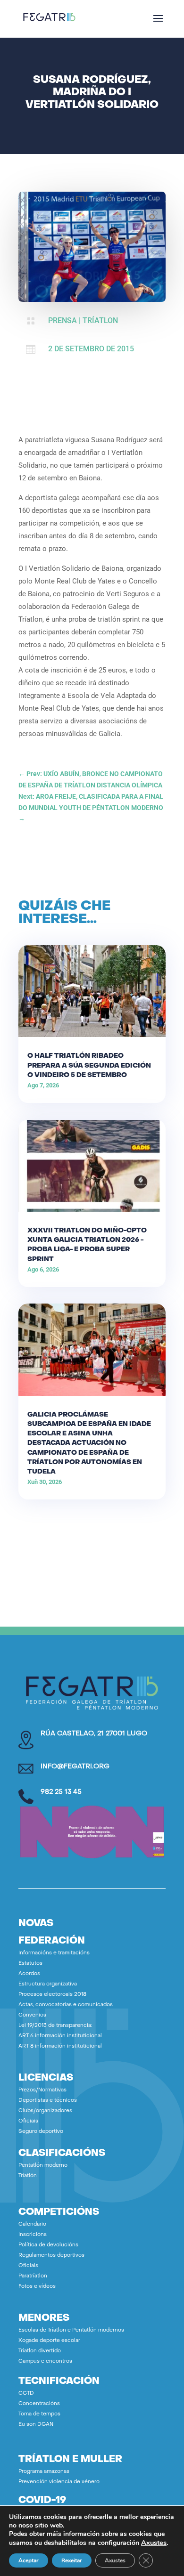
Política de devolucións (48, 2245)
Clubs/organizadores (45, 2111)
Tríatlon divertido (40, 2351)
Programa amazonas (44, 2472)
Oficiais (28, 2121)
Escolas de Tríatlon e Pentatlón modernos (71, 2330)
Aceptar (29, 2560)
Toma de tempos (39, 2414)
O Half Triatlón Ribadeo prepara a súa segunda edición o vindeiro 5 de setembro (89, 1065)
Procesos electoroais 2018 (52, 1995)
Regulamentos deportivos (51, 2256)
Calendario (32, 2224)
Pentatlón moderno (43, 2166)
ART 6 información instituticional (60, 2036)
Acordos (29, 1974)
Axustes (154, 2543)
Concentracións (39, 2404)
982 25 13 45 (61, 1792)
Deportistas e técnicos (48, 2101)
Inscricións (33, 2235)
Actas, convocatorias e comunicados (66, 2005)
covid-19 (42, 2501)
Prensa (63, 320)
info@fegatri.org (75, 1767)
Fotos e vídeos (37, 2287)
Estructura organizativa (48, 1984)
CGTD (26, 2394)
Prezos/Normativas (42, 2090)
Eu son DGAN (36, 2425)
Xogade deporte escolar (49, 2341)
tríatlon (100, 320)
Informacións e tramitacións (54, 1953)
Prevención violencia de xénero (59, 2482)
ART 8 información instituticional (60, 2046)
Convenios (32, 2015)
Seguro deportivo (41, 2132)
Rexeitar (72, 2560)
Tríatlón (28, 2176)
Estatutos (30, 1964)
